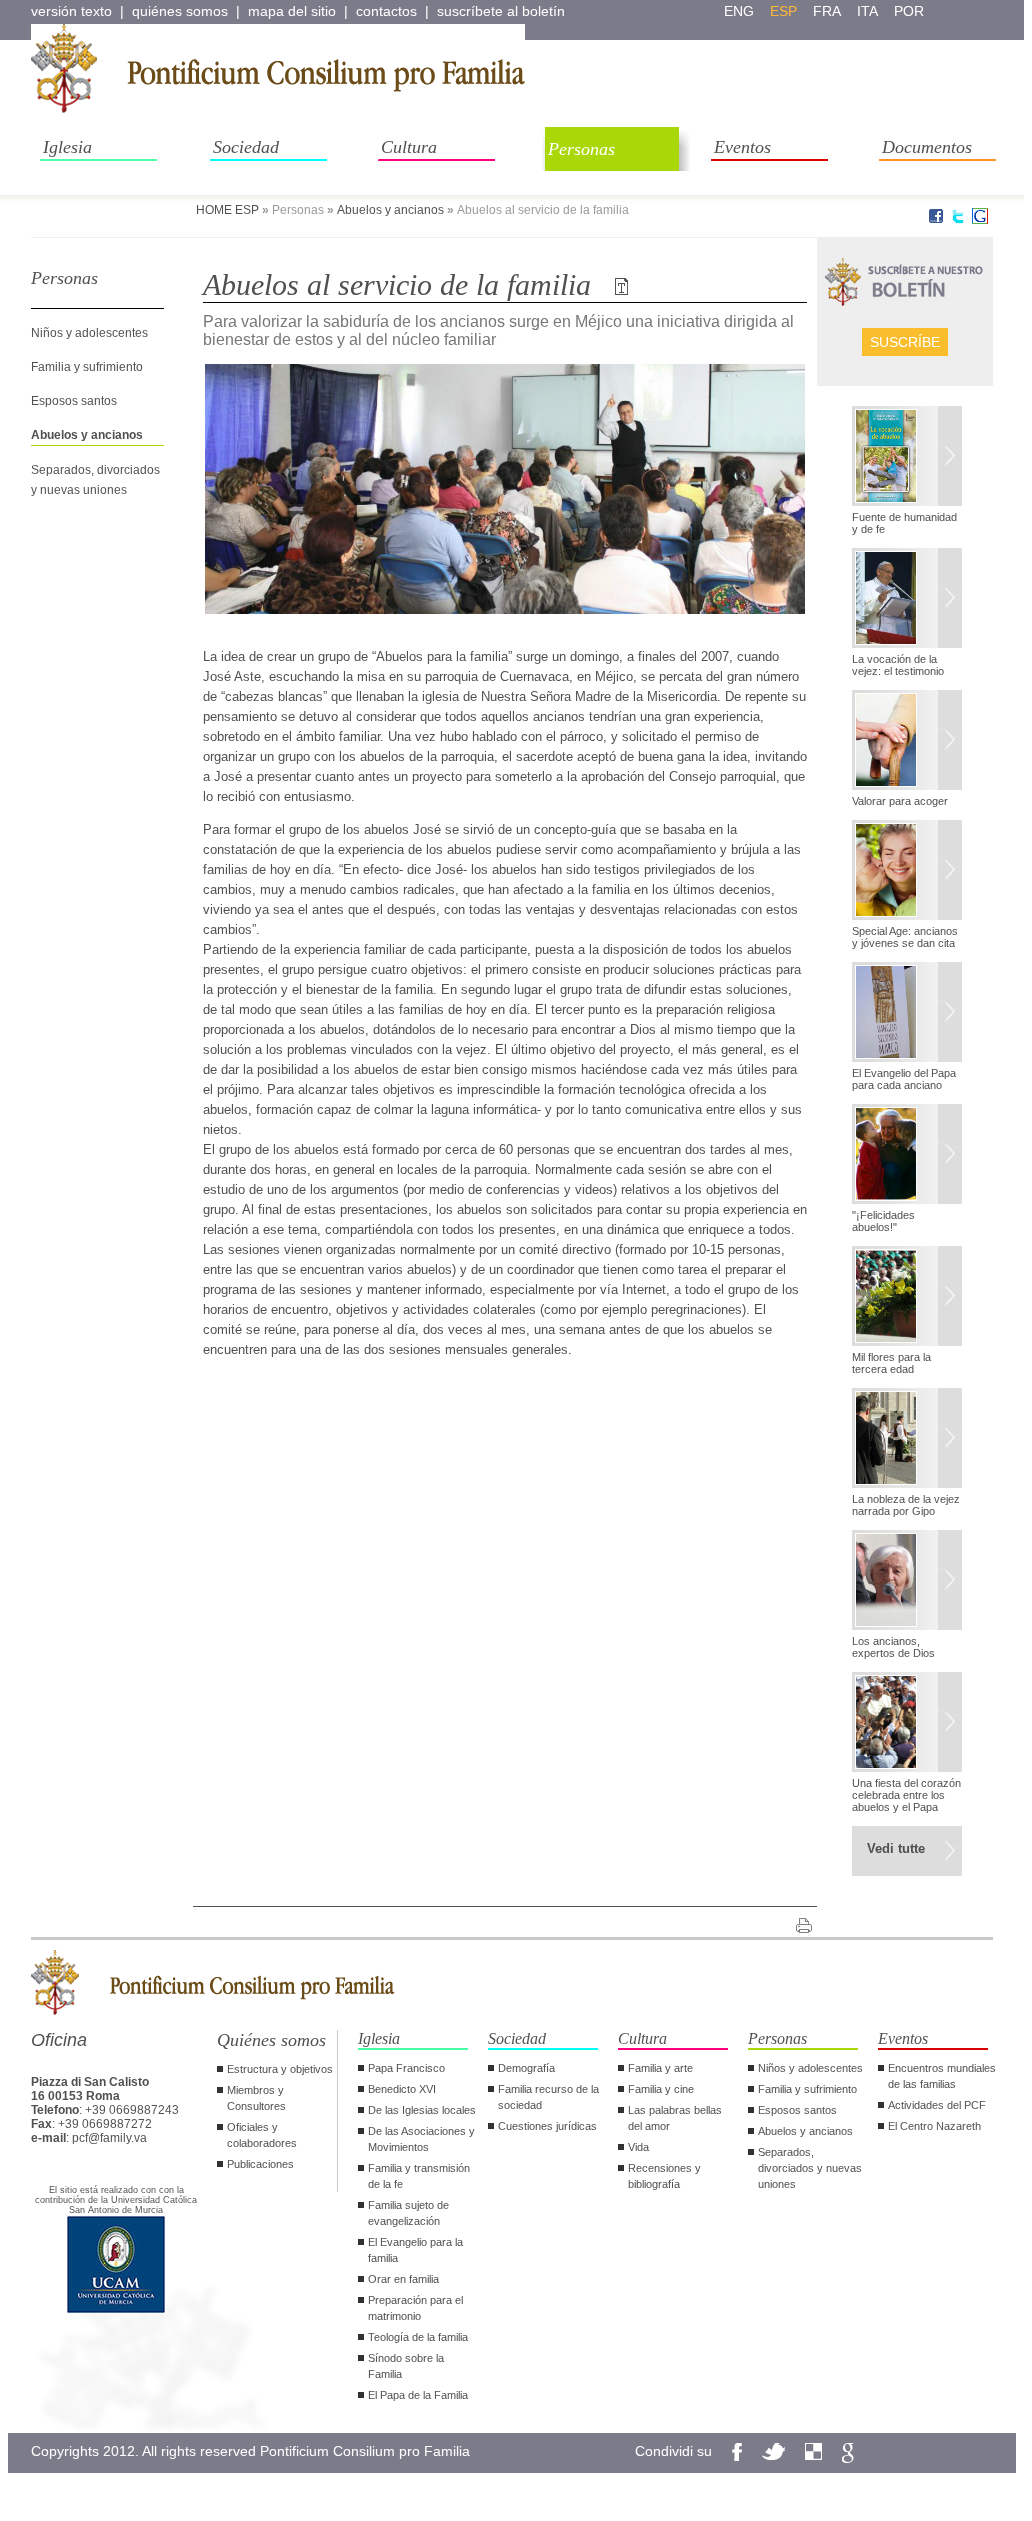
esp (783, 11)
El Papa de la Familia (418, 2395)
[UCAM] (116, 2311)
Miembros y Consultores (256, 2098)
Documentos (927, 147)
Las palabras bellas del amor (675, 2118)
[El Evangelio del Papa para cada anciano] (907, 1014)
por (909, 11)
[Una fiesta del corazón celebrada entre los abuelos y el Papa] (907, 1724)
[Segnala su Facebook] (936, 220)
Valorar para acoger (900, 801)
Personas (581, 149)
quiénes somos (180, 11)
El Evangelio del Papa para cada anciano (904, 1079)
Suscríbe (905, 342)
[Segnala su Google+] (980, 220)
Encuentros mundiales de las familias (942, 2076)
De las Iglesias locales (422, 2110)
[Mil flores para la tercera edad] (907, 1298)
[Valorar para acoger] (907, 742)
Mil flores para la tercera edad (891, 1363)
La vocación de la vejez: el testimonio (898, 665)
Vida (638, 2147)
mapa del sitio (292, 11)
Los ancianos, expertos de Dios (893, 1647)
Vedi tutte (896, 1848)
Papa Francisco (406, 2068)
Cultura (409, 147)
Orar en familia (403, 2279)
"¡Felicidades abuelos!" (883, 1221)
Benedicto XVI (402, 2089)
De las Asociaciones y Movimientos (421, 2139)
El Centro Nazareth (934, 2126)
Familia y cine (661, 2089)
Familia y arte (660, 2068)
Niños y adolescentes (89, 333)
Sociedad (246, 147)
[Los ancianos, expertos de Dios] (907, 1582)
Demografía (526, 2068)
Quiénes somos (271, 2040)
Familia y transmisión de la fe (419, 2176)
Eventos (742, 147)
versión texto (71, 11)
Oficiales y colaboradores (262, 2135)
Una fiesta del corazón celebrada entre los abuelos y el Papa (906, 1795)
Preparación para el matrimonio (415, 2308)
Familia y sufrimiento (87, 367)
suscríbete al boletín (501, 11)
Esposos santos (74, 401)
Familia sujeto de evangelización (408, 2213)
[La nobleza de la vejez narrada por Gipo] (907, 1440)
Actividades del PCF (937, 2105)
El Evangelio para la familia (415, 2250)
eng (739, 11)
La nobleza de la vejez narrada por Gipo (906, 1505)
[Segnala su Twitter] (958, 220)
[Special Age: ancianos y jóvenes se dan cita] (907, 872)
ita (867, 11)
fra (827, 11)
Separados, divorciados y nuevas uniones (810, 2168)
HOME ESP (227, 210)
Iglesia (67, 147)
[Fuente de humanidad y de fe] (907, 458)
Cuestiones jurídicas (547, 2126)
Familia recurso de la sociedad (548, 2097)
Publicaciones (260, 2164)
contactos (386, 11)
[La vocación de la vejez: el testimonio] (907, 600)
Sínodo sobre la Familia (406, 2366)
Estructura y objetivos (280, 2069)
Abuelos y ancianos (390, 210)
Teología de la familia (418, 2337)
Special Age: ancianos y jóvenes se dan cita (905, 937)
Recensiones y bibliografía (664, 2176)
